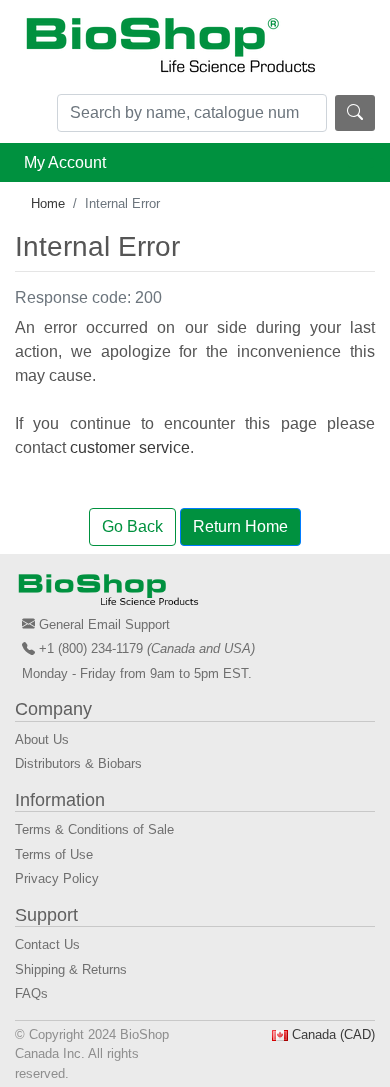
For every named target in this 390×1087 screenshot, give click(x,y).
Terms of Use (54, 854)
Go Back (132, 526)
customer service (130, 447)
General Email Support (104, 624)
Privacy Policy (57, 878)
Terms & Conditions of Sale (94, 829)
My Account (65, 162)
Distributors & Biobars (78, 763)
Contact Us (47, 944)
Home (48, 203)
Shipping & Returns (71, 969)
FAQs (31, 993)
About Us (42, 739)
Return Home (240, 526)
